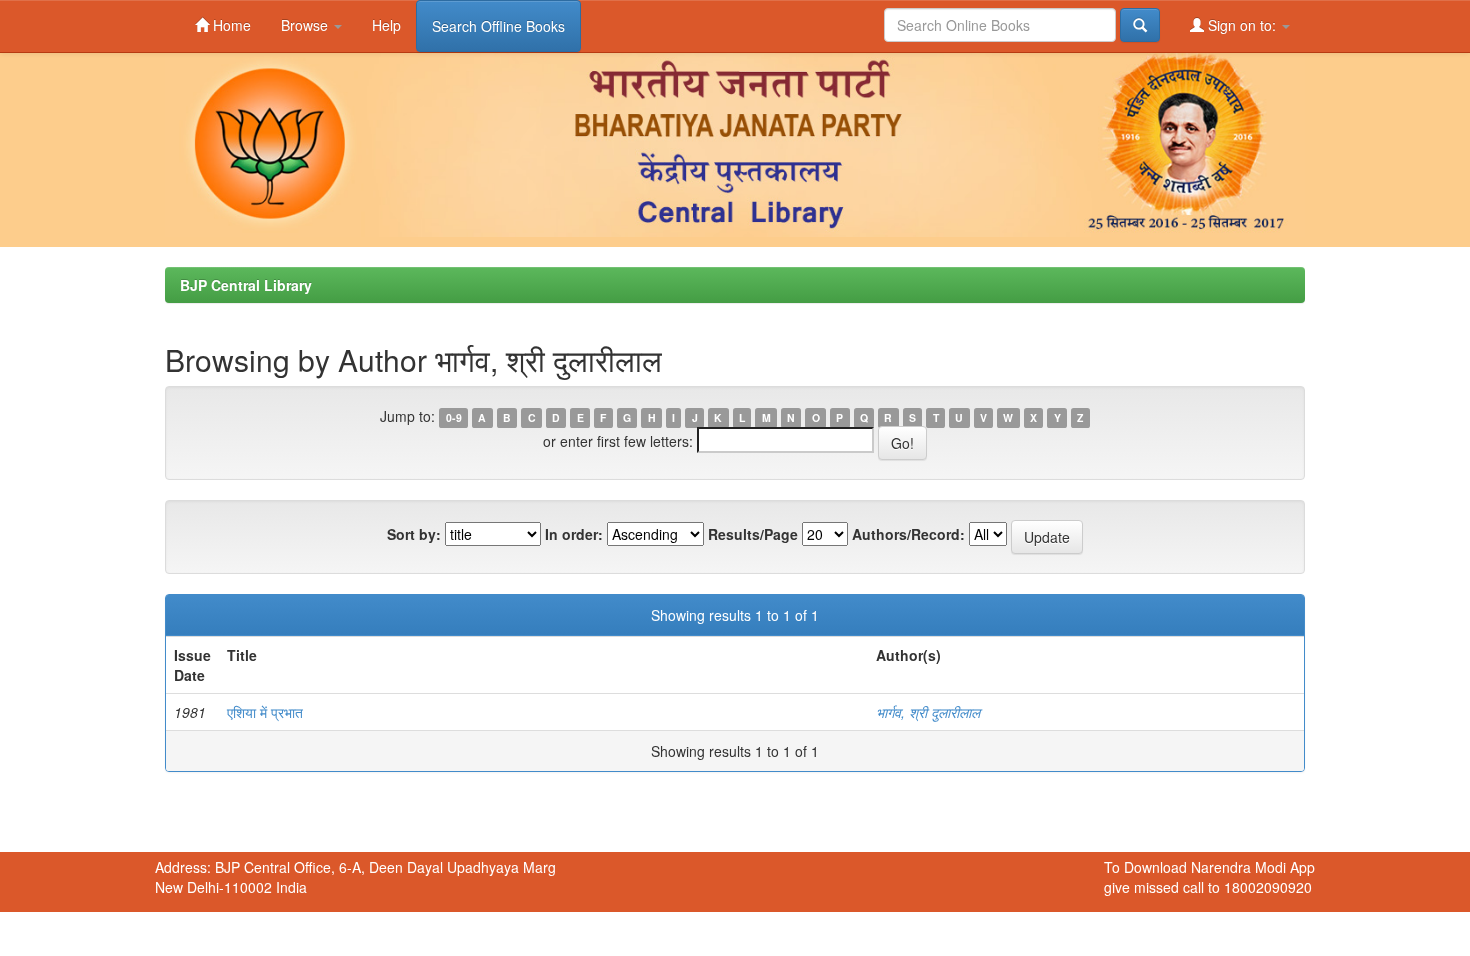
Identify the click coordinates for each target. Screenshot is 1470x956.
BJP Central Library (246, 285)
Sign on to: (1242, 25)
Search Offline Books (498, 26)
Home (230, 25)
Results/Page (753, 534)
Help (386, 25)
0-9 (454, 417)
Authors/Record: (908, 534)
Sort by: (414, 534)
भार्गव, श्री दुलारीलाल (928, 712)
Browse (306, 25)
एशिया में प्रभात (265, 712)
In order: (574, 534)
